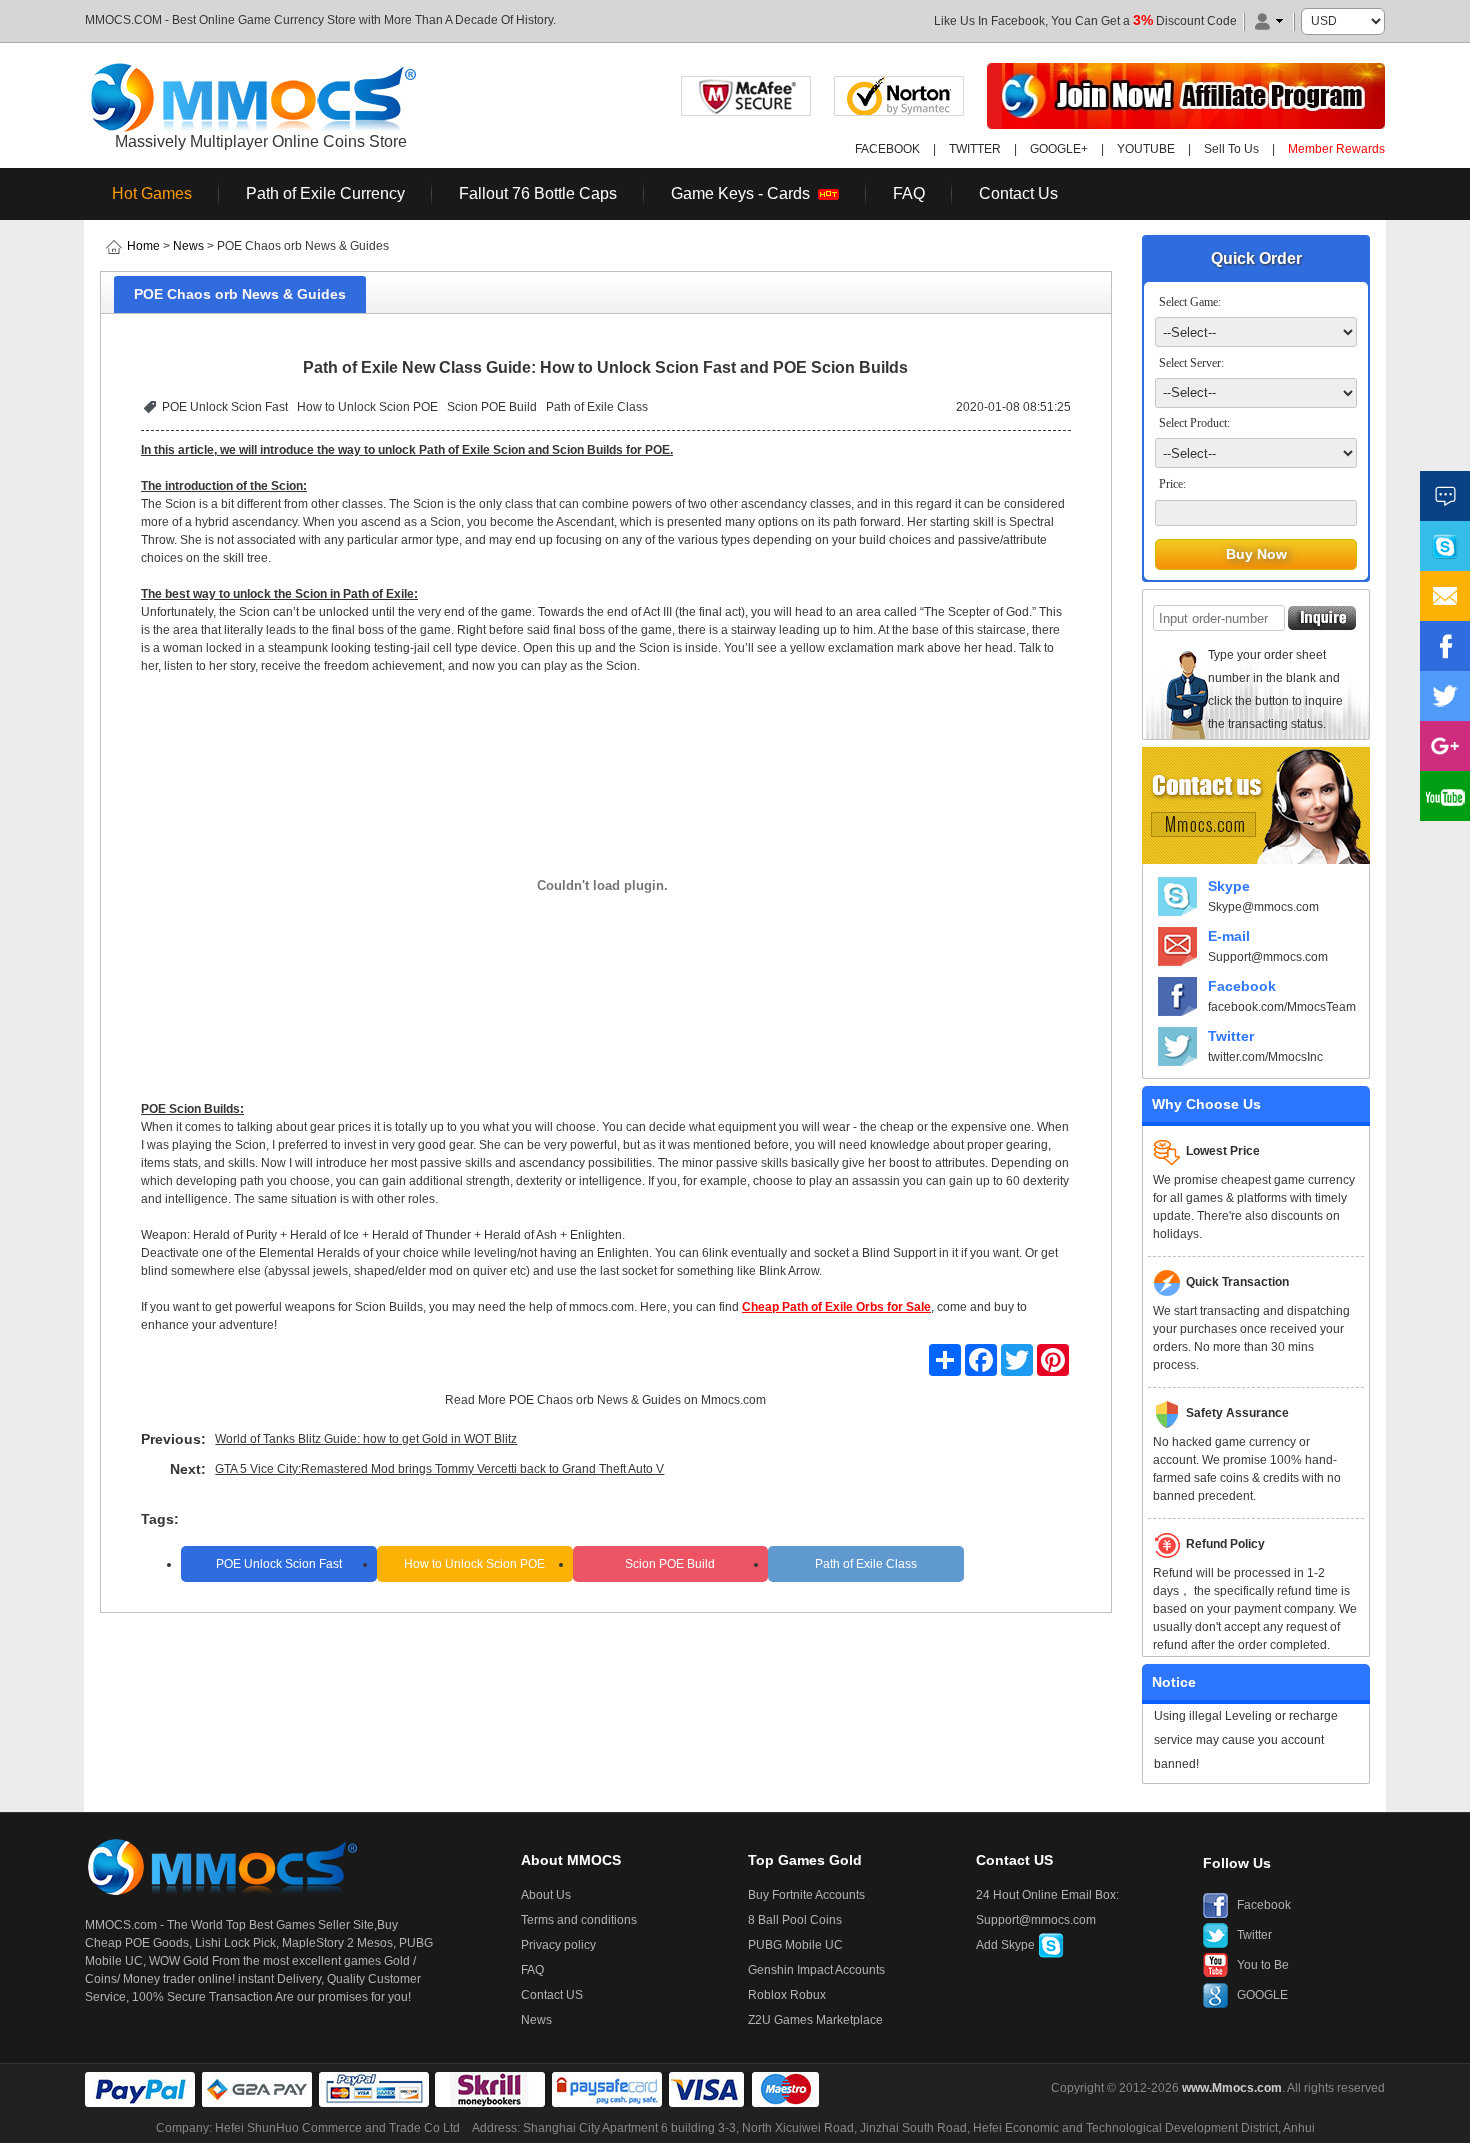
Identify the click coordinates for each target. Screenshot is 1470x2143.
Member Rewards (1336, 149)
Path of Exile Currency (325, 193)
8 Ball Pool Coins (795, 1920)
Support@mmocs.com (1268, 957)
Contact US (552, 1995)
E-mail (1229, 936)
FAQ (909, 193)
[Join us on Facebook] (1445, 646)
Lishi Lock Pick (235, 1943)
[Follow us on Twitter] (1445, 696)
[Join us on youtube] (1445, 796)
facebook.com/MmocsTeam (1282, 1007)
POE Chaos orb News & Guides (595, 1400)
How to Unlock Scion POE (367, 407)
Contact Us (1018, 193)
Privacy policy (558, 1945)
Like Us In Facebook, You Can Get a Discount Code (1085, 21)
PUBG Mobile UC (795, 1945)
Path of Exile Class (597, 407)
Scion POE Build (492, 407)
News (188, 246)
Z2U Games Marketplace (815, 2020)
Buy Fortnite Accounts (806, 1895)
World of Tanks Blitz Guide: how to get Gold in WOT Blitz (366, 1439)
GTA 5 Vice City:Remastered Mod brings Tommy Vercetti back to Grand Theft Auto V (439, 1469)
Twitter (1231, 1036)
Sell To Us (1231, 149)
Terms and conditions (579, 1920)
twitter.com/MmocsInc (1265, 1057)
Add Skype (1007, 1945)
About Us (546, 1895)
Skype (1229, 886)
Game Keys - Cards (744, 193)
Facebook (1242, 986)
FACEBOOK (887, 149)
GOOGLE (1262, 1995)
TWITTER (975, 149)
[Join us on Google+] (1445, 746)
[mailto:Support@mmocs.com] (1445, 596)
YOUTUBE (1146, 149)
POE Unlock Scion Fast (225, 407)
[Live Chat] (1445, 496)
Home (143, 246)
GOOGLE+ (1059, 149)
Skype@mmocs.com (1263, 907)
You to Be (1263, 1965)
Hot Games (152, 193)
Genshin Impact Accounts (816, 1970)
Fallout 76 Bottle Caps (538, 193)
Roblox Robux (787, 1995)
